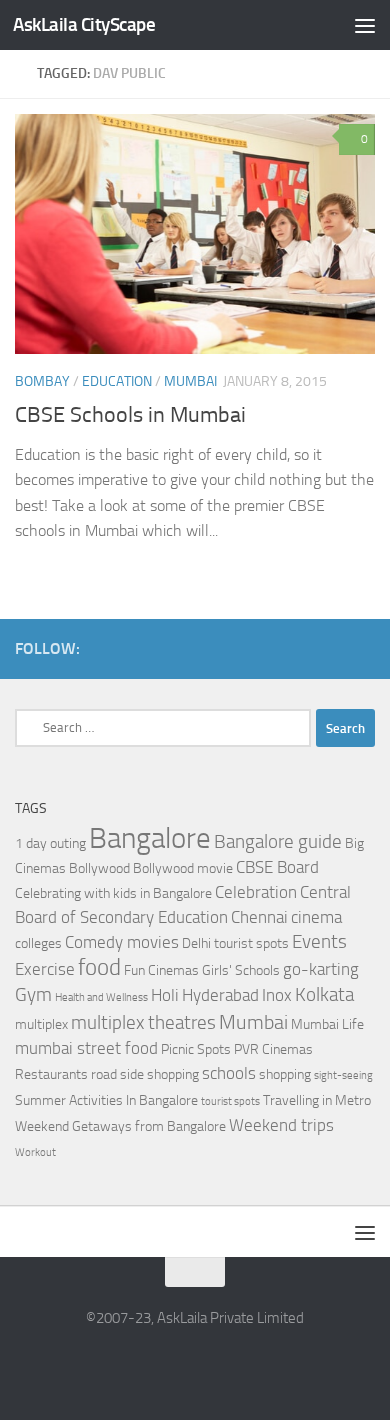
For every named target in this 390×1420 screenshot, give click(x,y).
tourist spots (230, 1101)
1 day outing (50, 843)
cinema (316, 917)
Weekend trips (281, 1125)
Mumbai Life (327, 1024)
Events (319, 942)
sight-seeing (343, 1075)
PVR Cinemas (273, 1049)
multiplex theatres (143, 1023)
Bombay (42, 381)
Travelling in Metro (317, 1100)
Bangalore (150, 838)
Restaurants (51, 1074)
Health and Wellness (101, 997)
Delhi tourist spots (235, 943)
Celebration (256, 892)
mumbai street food (86, 1048)
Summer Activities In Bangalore (106, 1100)
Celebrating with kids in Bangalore (113, 893)
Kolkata (324, 995)
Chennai (259, 917)
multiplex (41, 1024)
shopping (285, 1074)
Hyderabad (220, 995)
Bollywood (99, 868)
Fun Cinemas (161, 970)
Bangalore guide (278, 842)
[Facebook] (331, 648)
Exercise (45, 969)
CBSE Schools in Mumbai (130, 415)
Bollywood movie (183, 868)
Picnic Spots (196, 1049)
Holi (165, 995)
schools (229, 1073)
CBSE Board (277, 867)
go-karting (321, 969)
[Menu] (365, 25)
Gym (33, 995)
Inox (277, 995)
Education (117, 381)
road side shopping (145, 1074)
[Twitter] (363, 648)
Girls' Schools (241, 970)
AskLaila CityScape (84, 24)
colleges (38, 943)
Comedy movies (122, 942)
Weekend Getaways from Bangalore (120, 1126)
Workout (35, 1152)
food (99, 967)
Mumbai (190, 381)
